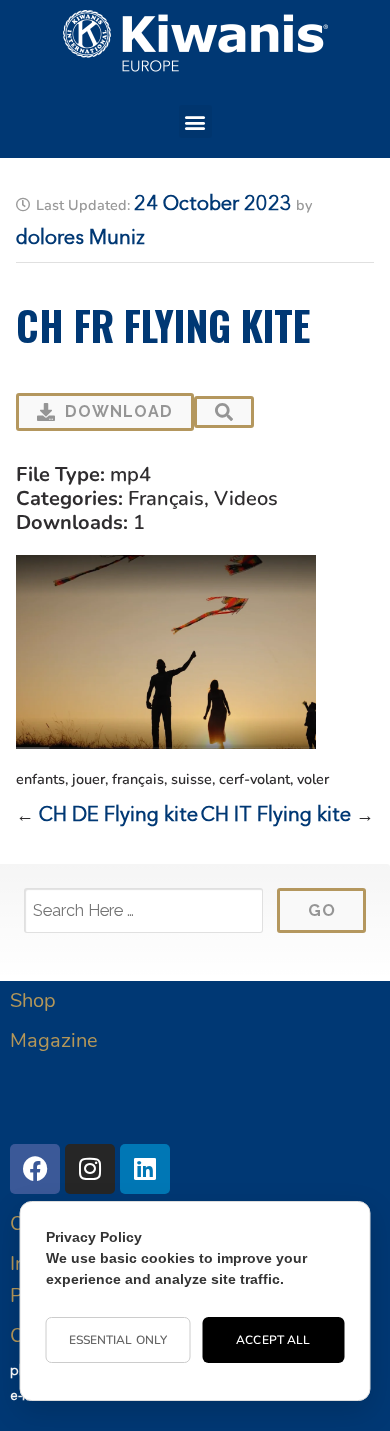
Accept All (273, 1340)
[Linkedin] (145, 1169)
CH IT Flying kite (276, 816)
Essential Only (118, 1340)
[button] (195, 121)
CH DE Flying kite (118, 816)
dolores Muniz (80, 239)
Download (119, 411)
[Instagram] (90, 1169)
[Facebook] (35, 1169)
